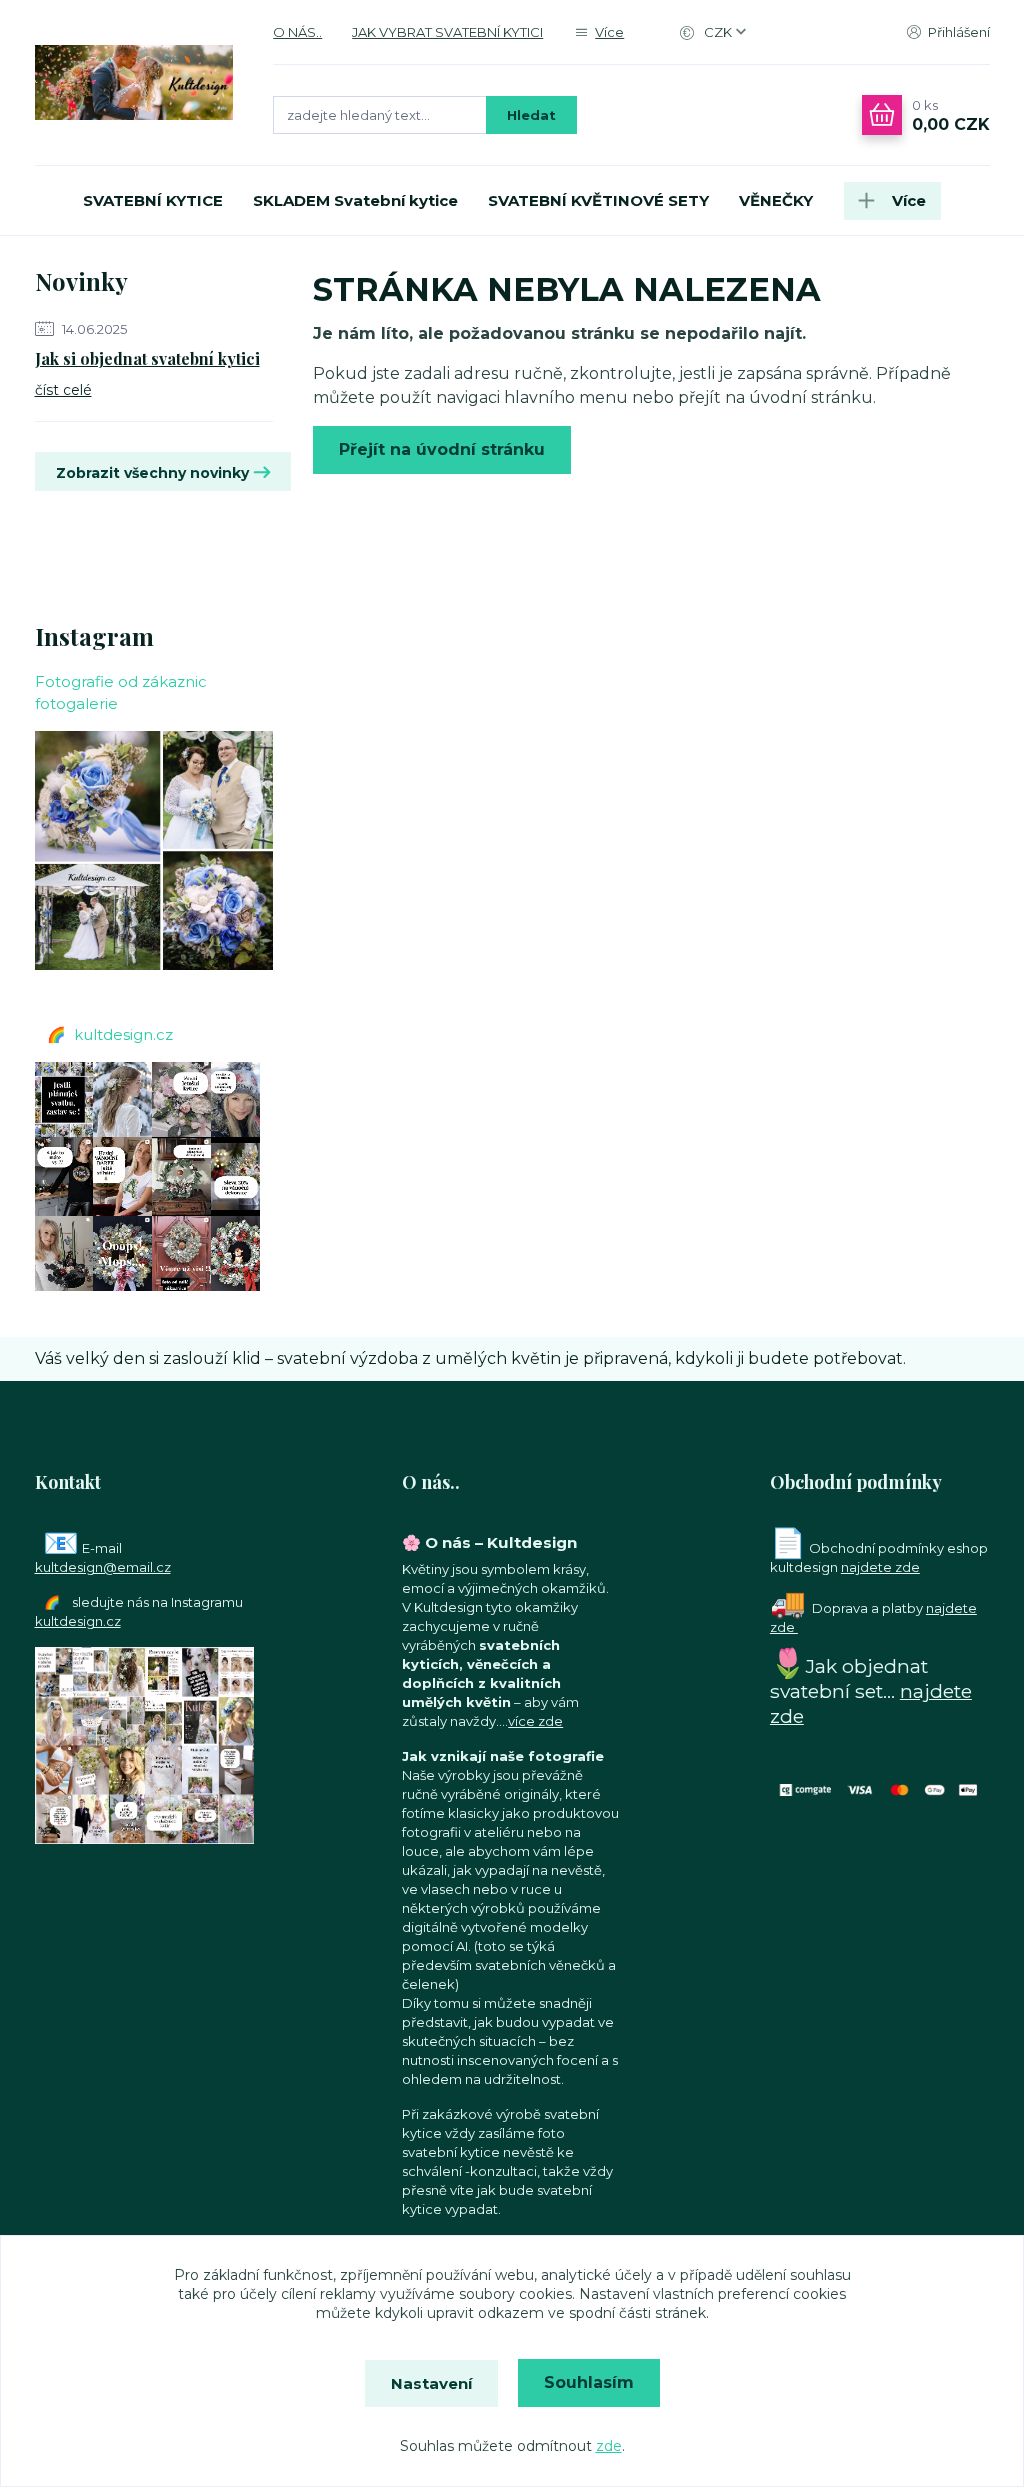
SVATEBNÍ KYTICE (153, 200)
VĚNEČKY (776, 200)
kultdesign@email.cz (103, 1567)
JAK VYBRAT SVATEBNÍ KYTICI (447, 32)
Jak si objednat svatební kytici (147, 358)
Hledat (531, 115)
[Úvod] (134, 82)
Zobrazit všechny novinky (152, 473)
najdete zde (880, 1567)
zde (609, 2446)
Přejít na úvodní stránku (442, 449)
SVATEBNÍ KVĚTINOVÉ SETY (598, 200)
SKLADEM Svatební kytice (355, 200)
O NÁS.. (297, 32)
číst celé (63, 390)
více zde (535, 1721)
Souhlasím (589, 2382)
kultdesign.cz (123, 1034)
